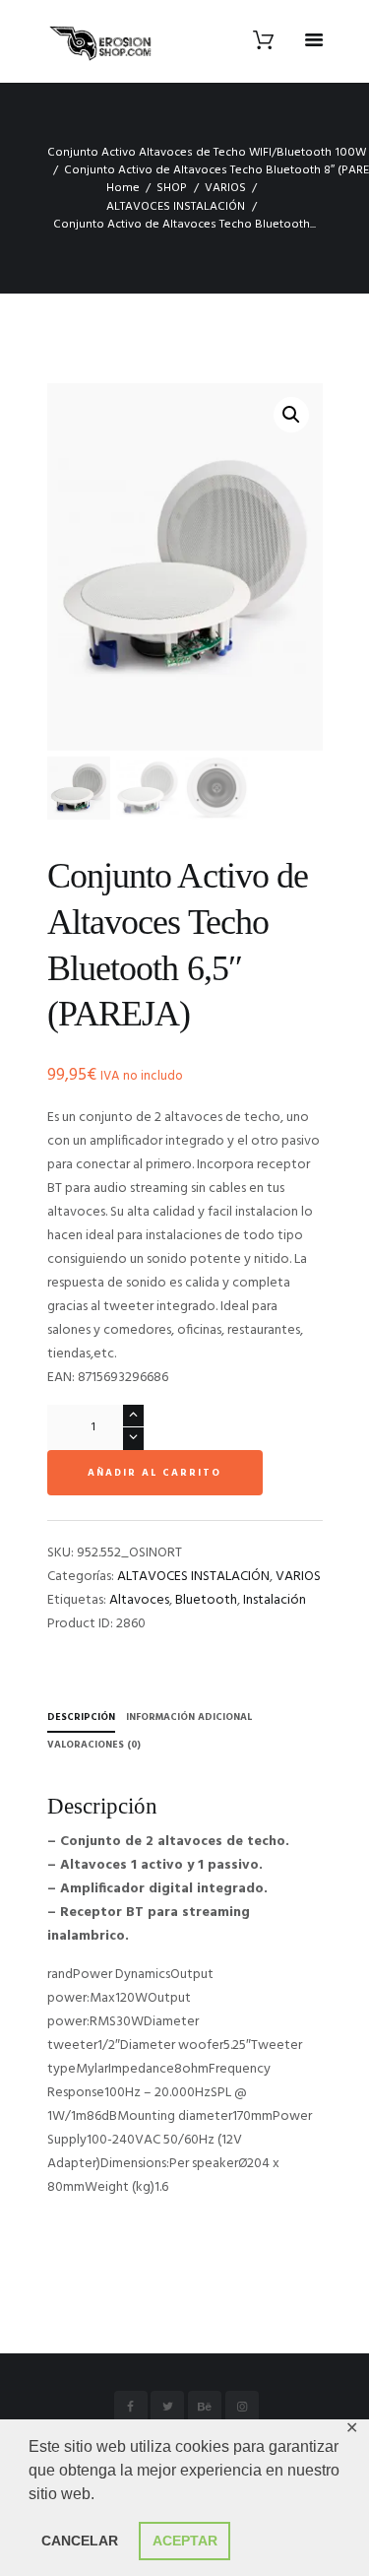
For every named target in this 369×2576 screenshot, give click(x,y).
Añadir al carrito (154, 1473)
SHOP (172, 188)
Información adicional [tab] (189, 1717)
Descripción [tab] (81, 1717)
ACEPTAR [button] (185, 2541)
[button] (291, 415)
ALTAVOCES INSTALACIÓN (176, 207)
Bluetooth (206, 1600)
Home (123, 188)
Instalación (275, 1600)
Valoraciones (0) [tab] (94, 1745)
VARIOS (225, 188)
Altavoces (139, 1600)
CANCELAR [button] (80, 2541)
